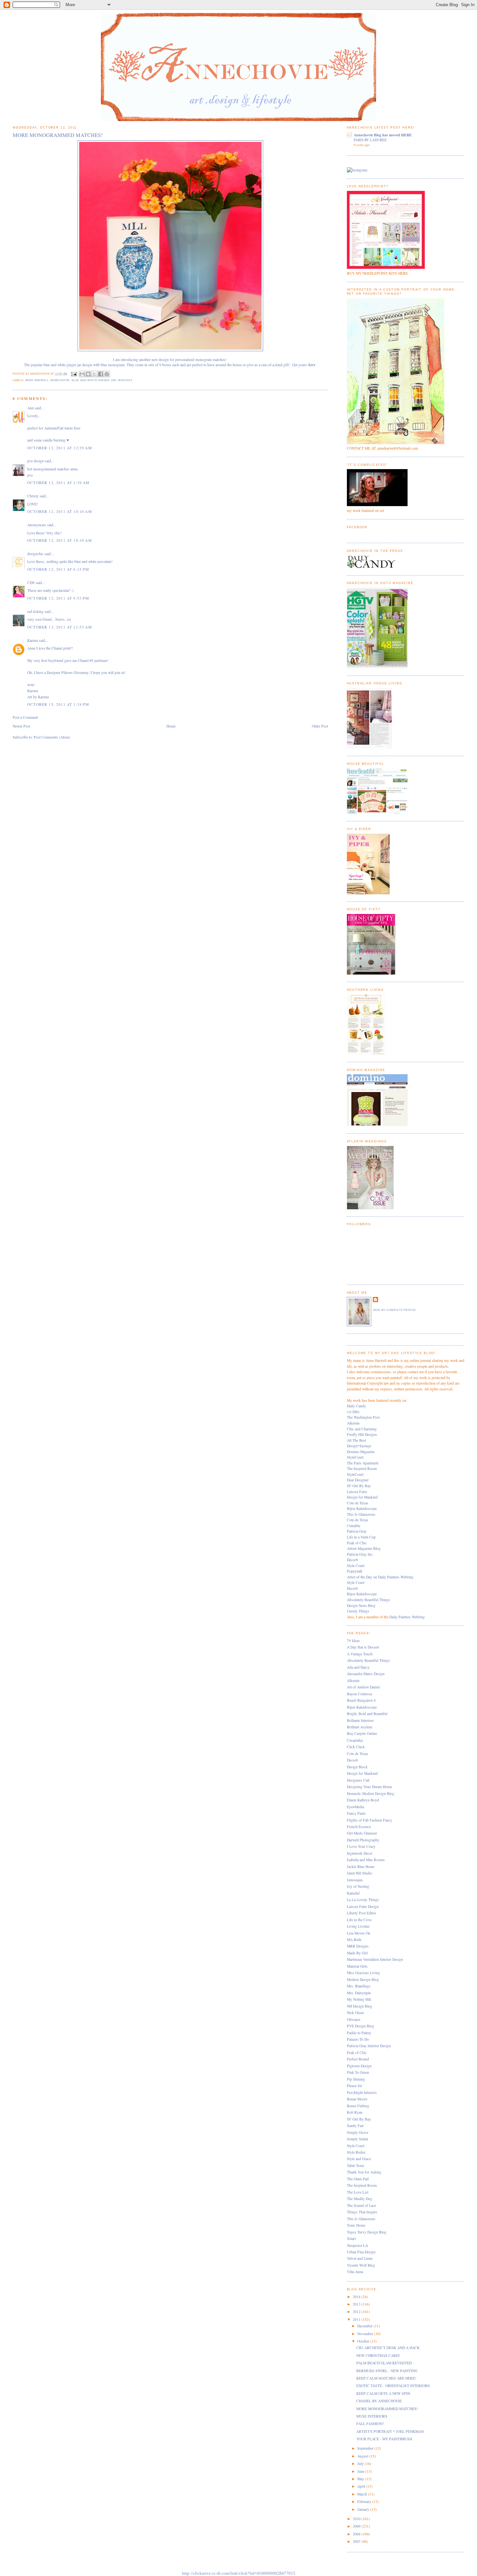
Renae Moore (357, 2099)
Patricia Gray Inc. (360, 1554)
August (363, 2456)
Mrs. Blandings (359, 1986)
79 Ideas (353, 1641)
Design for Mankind (362, 1497)
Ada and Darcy (358, 1667)
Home (171, 726)
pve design (36, 461)
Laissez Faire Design (363, 1906)
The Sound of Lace (361, 2205)
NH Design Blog (360, 2006)
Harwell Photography (363, 1840)
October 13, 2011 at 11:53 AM (60, 627)
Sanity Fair (355, 2126)
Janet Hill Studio (360, 1873)
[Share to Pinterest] (107, 374)
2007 (357, 2541)
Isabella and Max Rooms (366, 1860)
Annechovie (60, 380)
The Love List (358, 2192)
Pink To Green (358, 2072)
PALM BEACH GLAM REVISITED (384, 2363)
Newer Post (21, 726)
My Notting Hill (359, 1999)
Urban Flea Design (361, 2252)
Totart (351, 2239)
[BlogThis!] (88, 374)
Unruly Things (358, 1611)
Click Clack (356, 1747)
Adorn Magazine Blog (364, 1548)
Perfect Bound (358, 2059)
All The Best (356, 1440)
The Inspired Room (362, 1468)
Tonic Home (356, 2225)
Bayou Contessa (359, 1694)
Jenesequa (355, 1880)
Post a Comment (25, 717)
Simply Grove (358, 2132)
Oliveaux (354, 2019)
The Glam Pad (358, 2179)
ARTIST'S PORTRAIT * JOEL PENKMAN (390, 2431)
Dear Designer (358, 1480)
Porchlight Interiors (362, 2092)
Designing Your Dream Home (369, 1787)
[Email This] (82, 374)
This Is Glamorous (361, 1514)
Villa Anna (355, 2272)
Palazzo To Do (358, 2039)
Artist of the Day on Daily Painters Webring (380, 1577)
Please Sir (355, 2086)
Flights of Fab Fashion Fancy (370, 1820)
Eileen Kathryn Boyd (363, 1800)
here (312, 365)
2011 (357, 2319)
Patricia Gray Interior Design (369, 2046)
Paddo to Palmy (359, 2033)
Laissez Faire (357, 1492)
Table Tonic (356, 2165)
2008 (357, 2534)
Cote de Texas (358, 1503)
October (364, 2341)
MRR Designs (358, 1946)
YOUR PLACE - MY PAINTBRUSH (384, 2439)
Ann (31, 408)
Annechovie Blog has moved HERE (383, 135)
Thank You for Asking (364, 2172)
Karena (33, 640)
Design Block (357, 1767)
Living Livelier (358, 1926)
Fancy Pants (356, 1813)
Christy (33, 496)
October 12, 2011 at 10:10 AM (60, 511)
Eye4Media (355, 1807)
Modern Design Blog (363, 1979)
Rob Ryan (355, 2112)
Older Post (320, 726)
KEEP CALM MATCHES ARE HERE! (386, 2378)
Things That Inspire (362, 2212)
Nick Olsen (355, 2013)
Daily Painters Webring (407, 1617)
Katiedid (353, 1893)
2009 (357, 2526)
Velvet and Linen (360, 2258)
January (364, 2509)
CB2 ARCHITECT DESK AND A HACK (388, 2348)
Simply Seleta (357, 2139)
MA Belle (354, 1940)
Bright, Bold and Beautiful (367, 1714)
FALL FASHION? (370, 2424)
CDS (31, 583)
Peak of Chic (357, 1543)
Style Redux (356, 2152)
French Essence (359, 1827)
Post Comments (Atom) (52, 737)
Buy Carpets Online (362, 1733)
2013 (357, 2304)
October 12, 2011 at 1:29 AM (58, 483)
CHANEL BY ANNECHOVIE (379, 2401)
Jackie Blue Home (361, 1867)
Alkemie (353, 1423)
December (365, 2326)
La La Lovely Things (363, 1900)
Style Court (356, 1566)
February (365, 2501)
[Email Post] (74, 374)
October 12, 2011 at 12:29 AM (60, 448)
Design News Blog (361, 1605)
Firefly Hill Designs (362, 1434)
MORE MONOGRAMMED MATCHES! (387, 2409)
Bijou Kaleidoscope (362, 1508)
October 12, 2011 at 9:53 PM (58, 598)
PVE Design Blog (361, 2026)
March (363, 2494)
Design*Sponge (359, 1446)
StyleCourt (355, 1457)
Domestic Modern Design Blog (371, 1793)
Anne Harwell (37, 380)
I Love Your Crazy (361, 1846)
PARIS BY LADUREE (370, 140)
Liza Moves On (359, 1933)
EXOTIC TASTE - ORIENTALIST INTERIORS (393, 2386)
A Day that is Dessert (363, 1647)
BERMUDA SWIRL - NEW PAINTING (387, 2371)
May (361, 2479)
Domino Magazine (361, 1452)
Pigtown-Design (359, 2066)
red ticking (35, 611)
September (366, 2448)
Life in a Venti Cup (361, 1537)
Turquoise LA (357, 2245)
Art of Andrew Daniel (363, 1687)
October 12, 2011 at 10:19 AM (60, 540)
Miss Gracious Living (363, 1973)
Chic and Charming (362, 1429)
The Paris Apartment (363, 1463)
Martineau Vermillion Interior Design (375, 1959)
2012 (357, 2312)
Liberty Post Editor (361, 1913)
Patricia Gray (357, 1531)
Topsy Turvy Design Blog (367, 2232)
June (361, 2471)
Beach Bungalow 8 (361, 1700)
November (366, 2334)
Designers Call (358, 1780)
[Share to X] (94, 374)
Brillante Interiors (360, 1720)
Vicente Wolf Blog (361, 2265)
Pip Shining (356, 2079)
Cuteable (354, 1526)
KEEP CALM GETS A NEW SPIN (383, 2393)
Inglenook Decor (360, 1853)
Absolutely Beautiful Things (368, 1600)
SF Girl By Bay (359, 1486)
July (361, 2464)
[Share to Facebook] (101, 374)
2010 (357, 2519)
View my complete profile (395, 1310)
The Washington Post (363, 1417)
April (362, 2486)
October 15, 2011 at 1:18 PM (58, 704)
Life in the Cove (359, 1920)
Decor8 (352, 1560)
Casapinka (355, 1740)
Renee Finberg (358, 2106)
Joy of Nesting (358, 1886)
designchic (35, 554)
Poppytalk (355, 1571)
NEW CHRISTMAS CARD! (378, 2355)
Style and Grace (359, 2159)
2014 (357, 2297)
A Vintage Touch (360, 1654)
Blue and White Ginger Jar (94, 380)
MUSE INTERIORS (372, 2416)
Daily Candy (356, 1406)
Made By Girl (357, 1953)
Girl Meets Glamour (362, 1833)
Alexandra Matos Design (366, 1674)
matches (125, 380)
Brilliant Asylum (360, 1727)
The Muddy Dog (360, 2199)
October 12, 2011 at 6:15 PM (58, 569)
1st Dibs (353, 1412)
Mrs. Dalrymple (359, 1993)
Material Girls (357, 1966)
